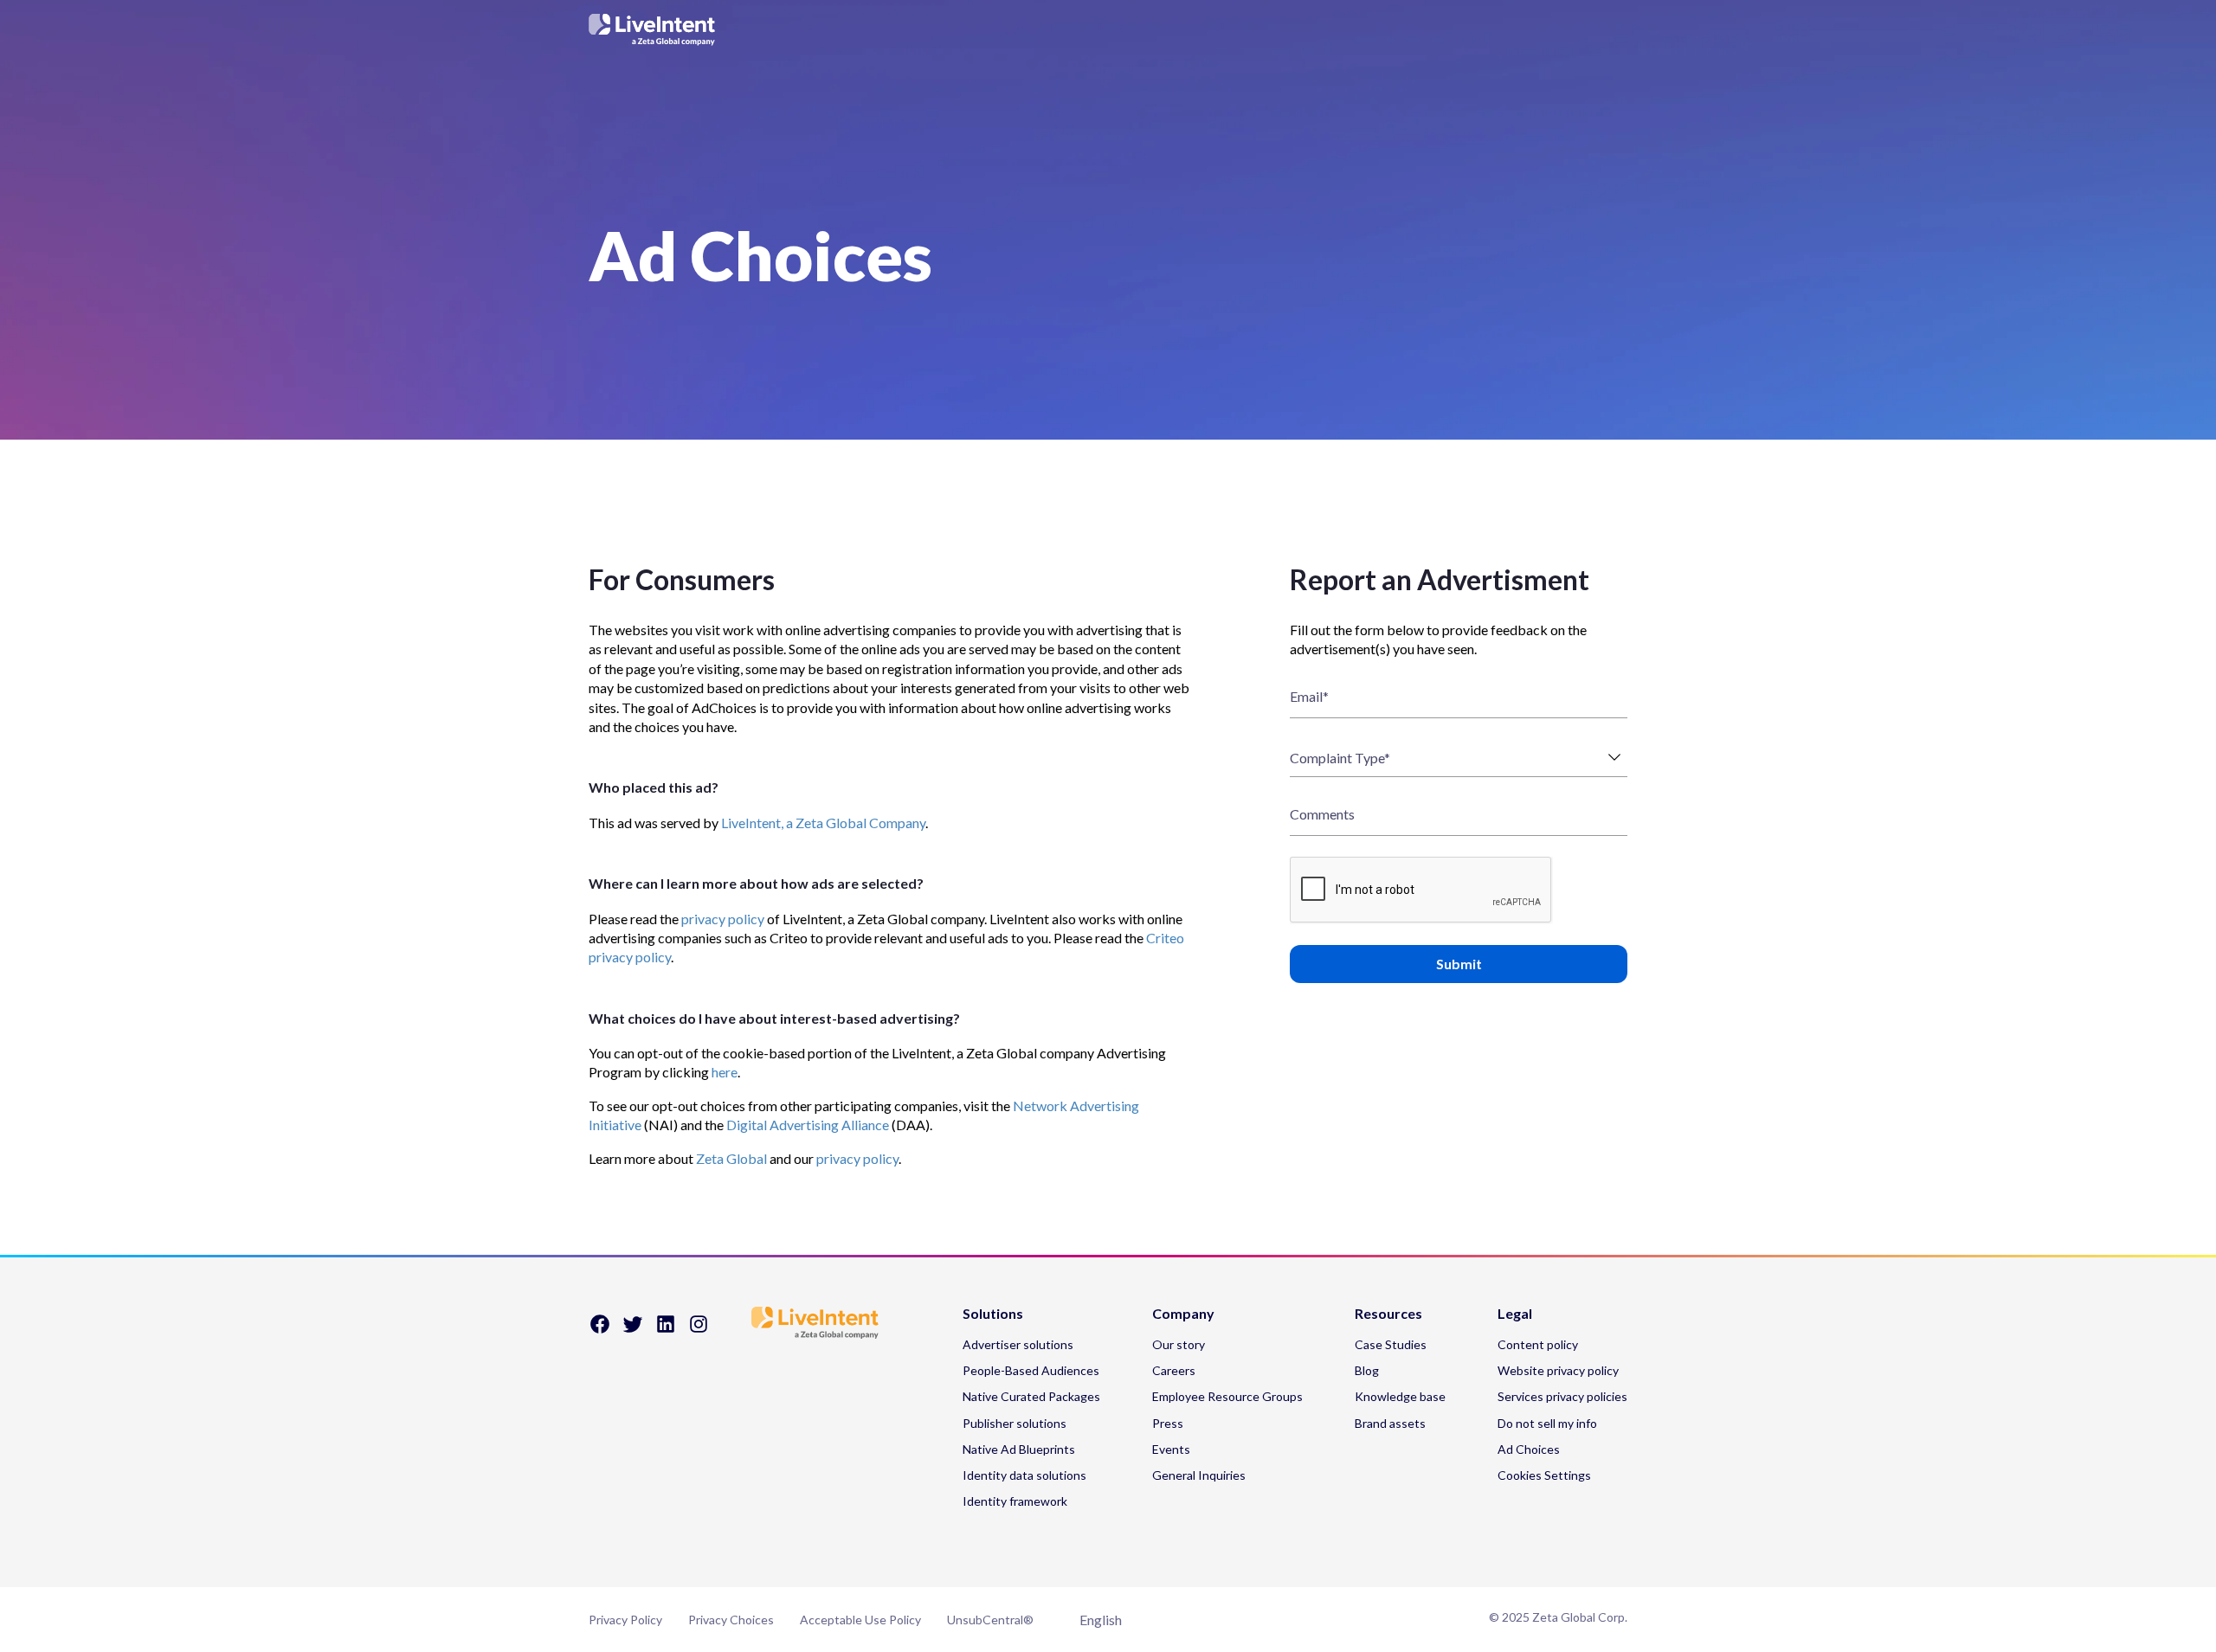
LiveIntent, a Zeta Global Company (823, 823)
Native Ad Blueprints (1019, 1449)
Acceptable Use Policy (860, 1620)
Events (1171, 1449)
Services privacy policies (1562, 1396)
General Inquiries (1199, 1475)
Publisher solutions (1015, 1423)
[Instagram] (699, 1330)
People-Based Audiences (1031, 1370)
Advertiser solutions (1018, 1344)
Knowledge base (1400, 1396)
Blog (1367, 1370)
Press (1168, 1423)
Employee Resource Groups (1227, 1396)
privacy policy (723, 919)
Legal (1515, 1314)
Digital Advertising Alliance (808, 1125)
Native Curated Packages (1031, 1396)
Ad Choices (1529, 1449)
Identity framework (1015, 1501)
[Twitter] (633, 1330)
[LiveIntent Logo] (1108, 29)
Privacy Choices (731, 1620)
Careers (1174, 1370)
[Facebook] (600, 1330)
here (725, 1072)
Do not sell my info (1547, 1423)
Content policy (1538, 1344)
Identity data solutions (1024, 1475)
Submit (1459, 964)
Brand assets (1390, 1423)
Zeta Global (731, 1158)
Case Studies (1391, 1344)
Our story (1179, 1344)
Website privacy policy (1558, 1370)
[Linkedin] (666, 1330)
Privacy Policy (625, 1620)
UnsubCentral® (990, 1620)
